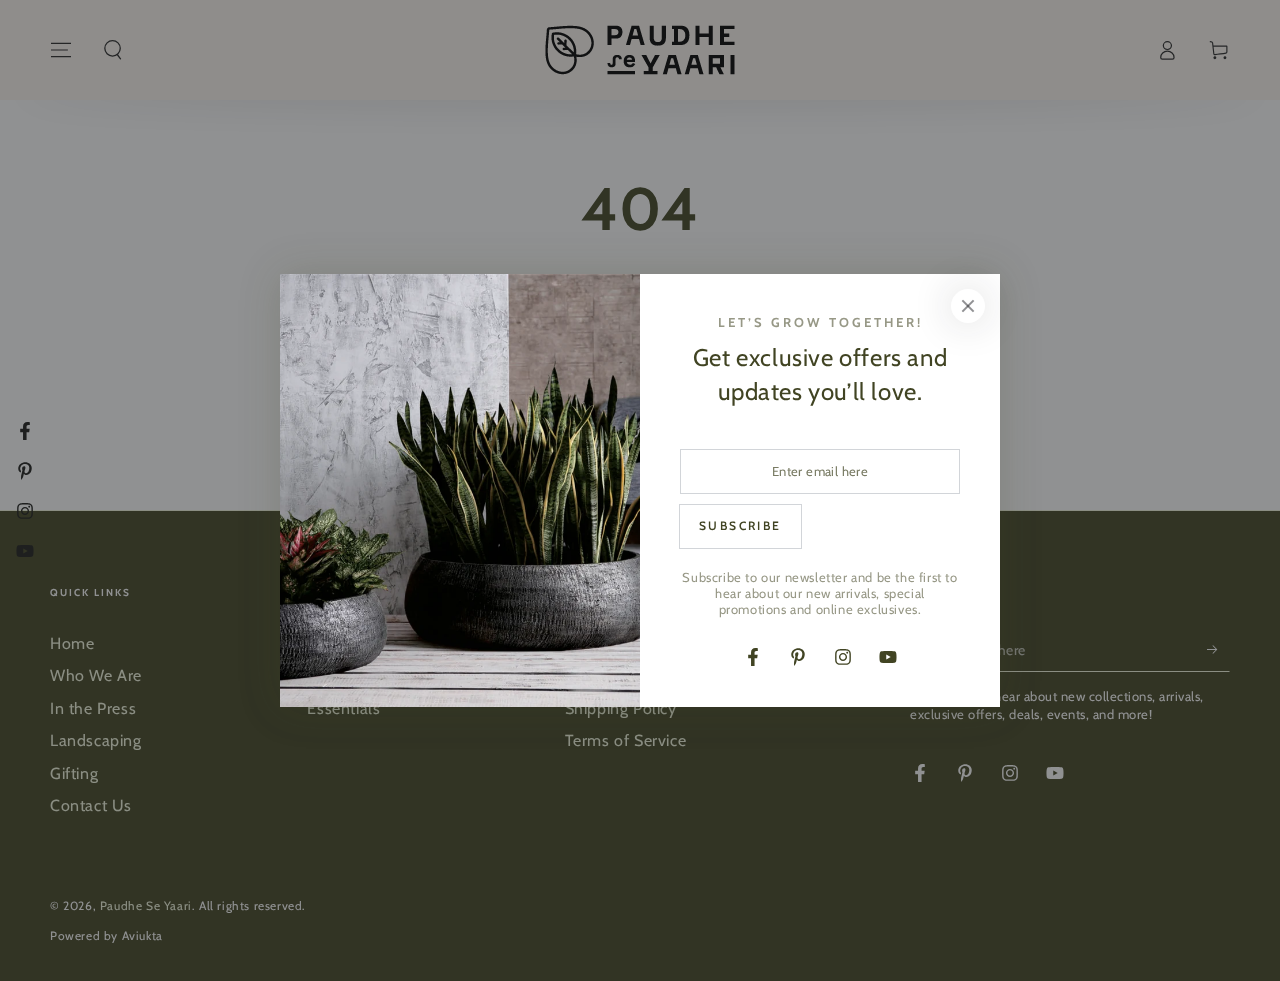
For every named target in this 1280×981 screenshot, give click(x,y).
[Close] (968, 306)
